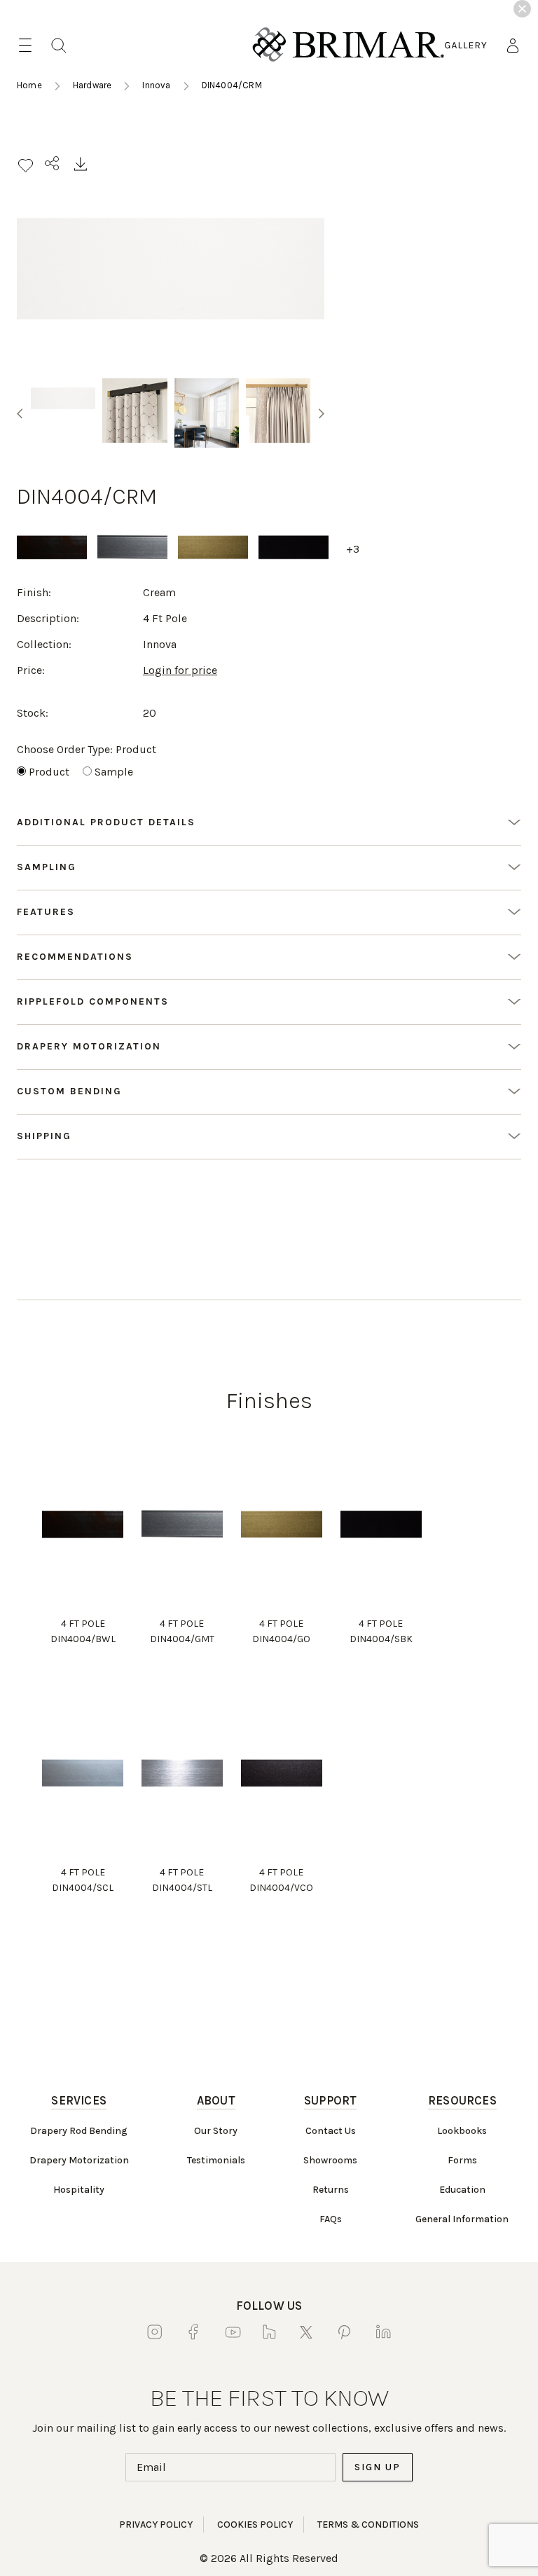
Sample (114, 772)
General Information (462, 2219)
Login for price (180, 670)
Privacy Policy (156, 2525)
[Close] (522, 9)
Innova (156, 85)
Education (462, 2190)
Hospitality (79, 2190)
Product (49, 772)
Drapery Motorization (79, 2160)
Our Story (216, 2131)
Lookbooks (462, 2131)
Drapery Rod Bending (79, 2131)
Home (29, 85)
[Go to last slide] (20, 413)
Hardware (92, 85)
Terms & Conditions (368, 2525)
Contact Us (331, 2131)
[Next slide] (322, 413)
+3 (353, 549)
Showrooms (330, 2160)
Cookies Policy (255, 2525)
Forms (462, 2160)
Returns (331, 2190)
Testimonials (216, 2160)
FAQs (331, 2219)
